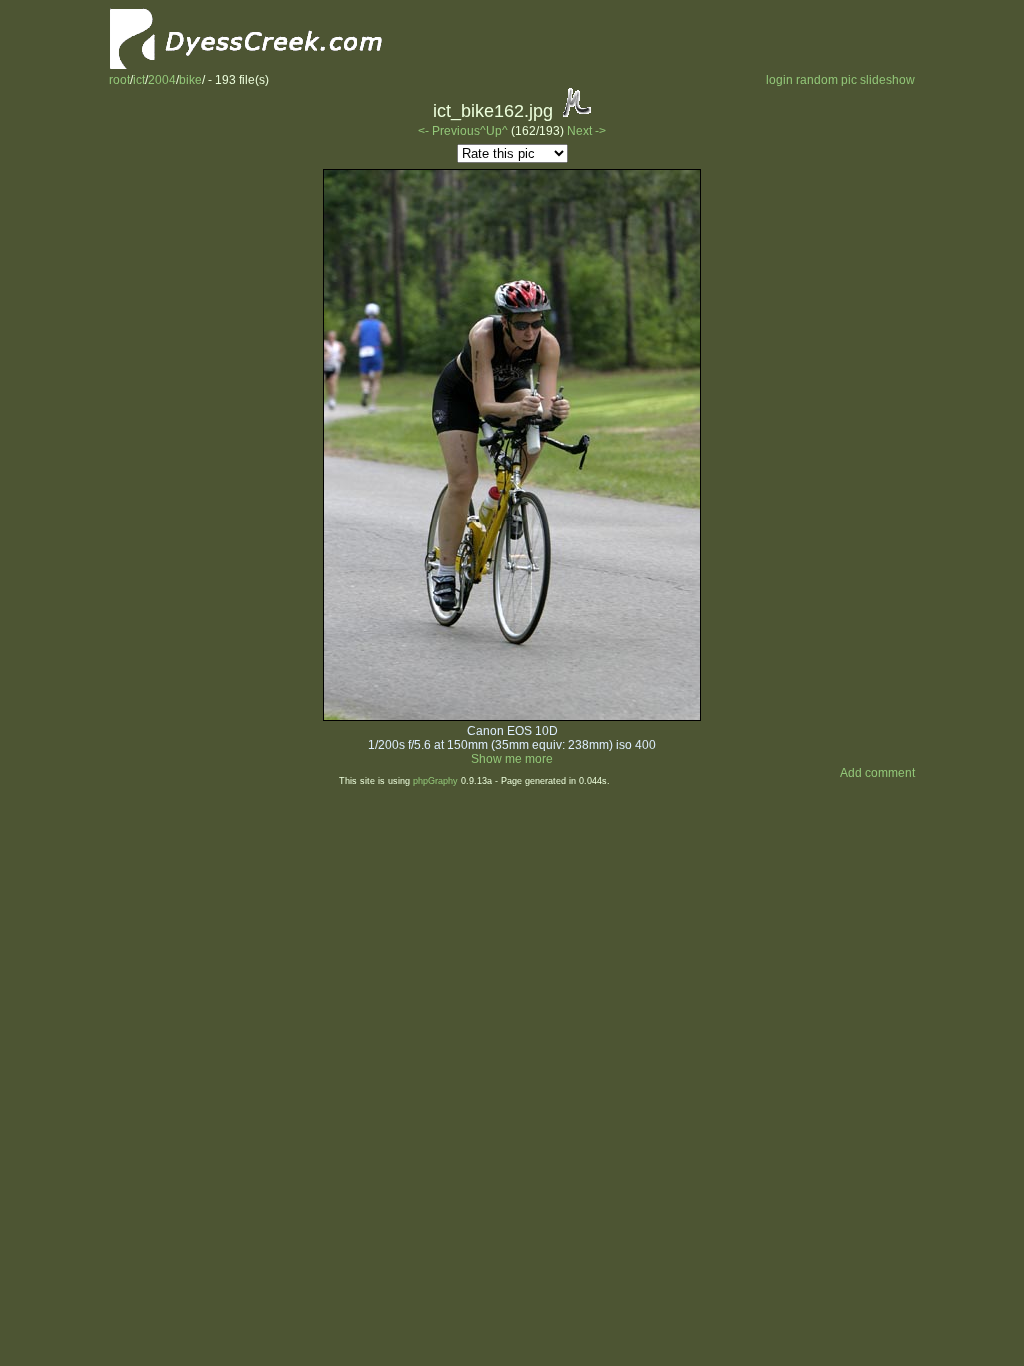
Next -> (586, 131)
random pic (826, 80)
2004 (162, 80)
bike (190, 80)
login (779, 80)
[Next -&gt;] (512, 717)
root (119, 80)
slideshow (887, 80)
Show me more (512, 759)
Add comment (877, 773)
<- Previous (449, 131)
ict (139, 80)
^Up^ (494, 131)
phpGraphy (435, 781)
